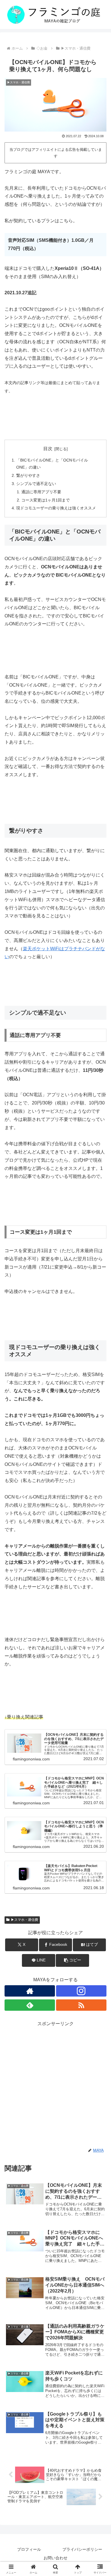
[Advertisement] (55, 2083)
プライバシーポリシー (82, 2549)
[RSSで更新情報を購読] (81, 2005)
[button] (72, 1960)
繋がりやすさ (28, 475)
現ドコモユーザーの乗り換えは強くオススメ (56, 508)
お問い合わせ (55, 2558)
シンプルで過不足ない (36, 484)
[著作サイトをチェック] (30, 1991)
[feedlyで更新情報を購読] (30, 2005)
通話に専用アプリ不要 (41, 492)
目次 (48, 449)
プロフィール (29, 2549)
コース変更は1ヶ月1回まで (46, 500)
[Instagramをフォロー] (81, 1991)
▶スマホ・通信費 (24, 1920)
